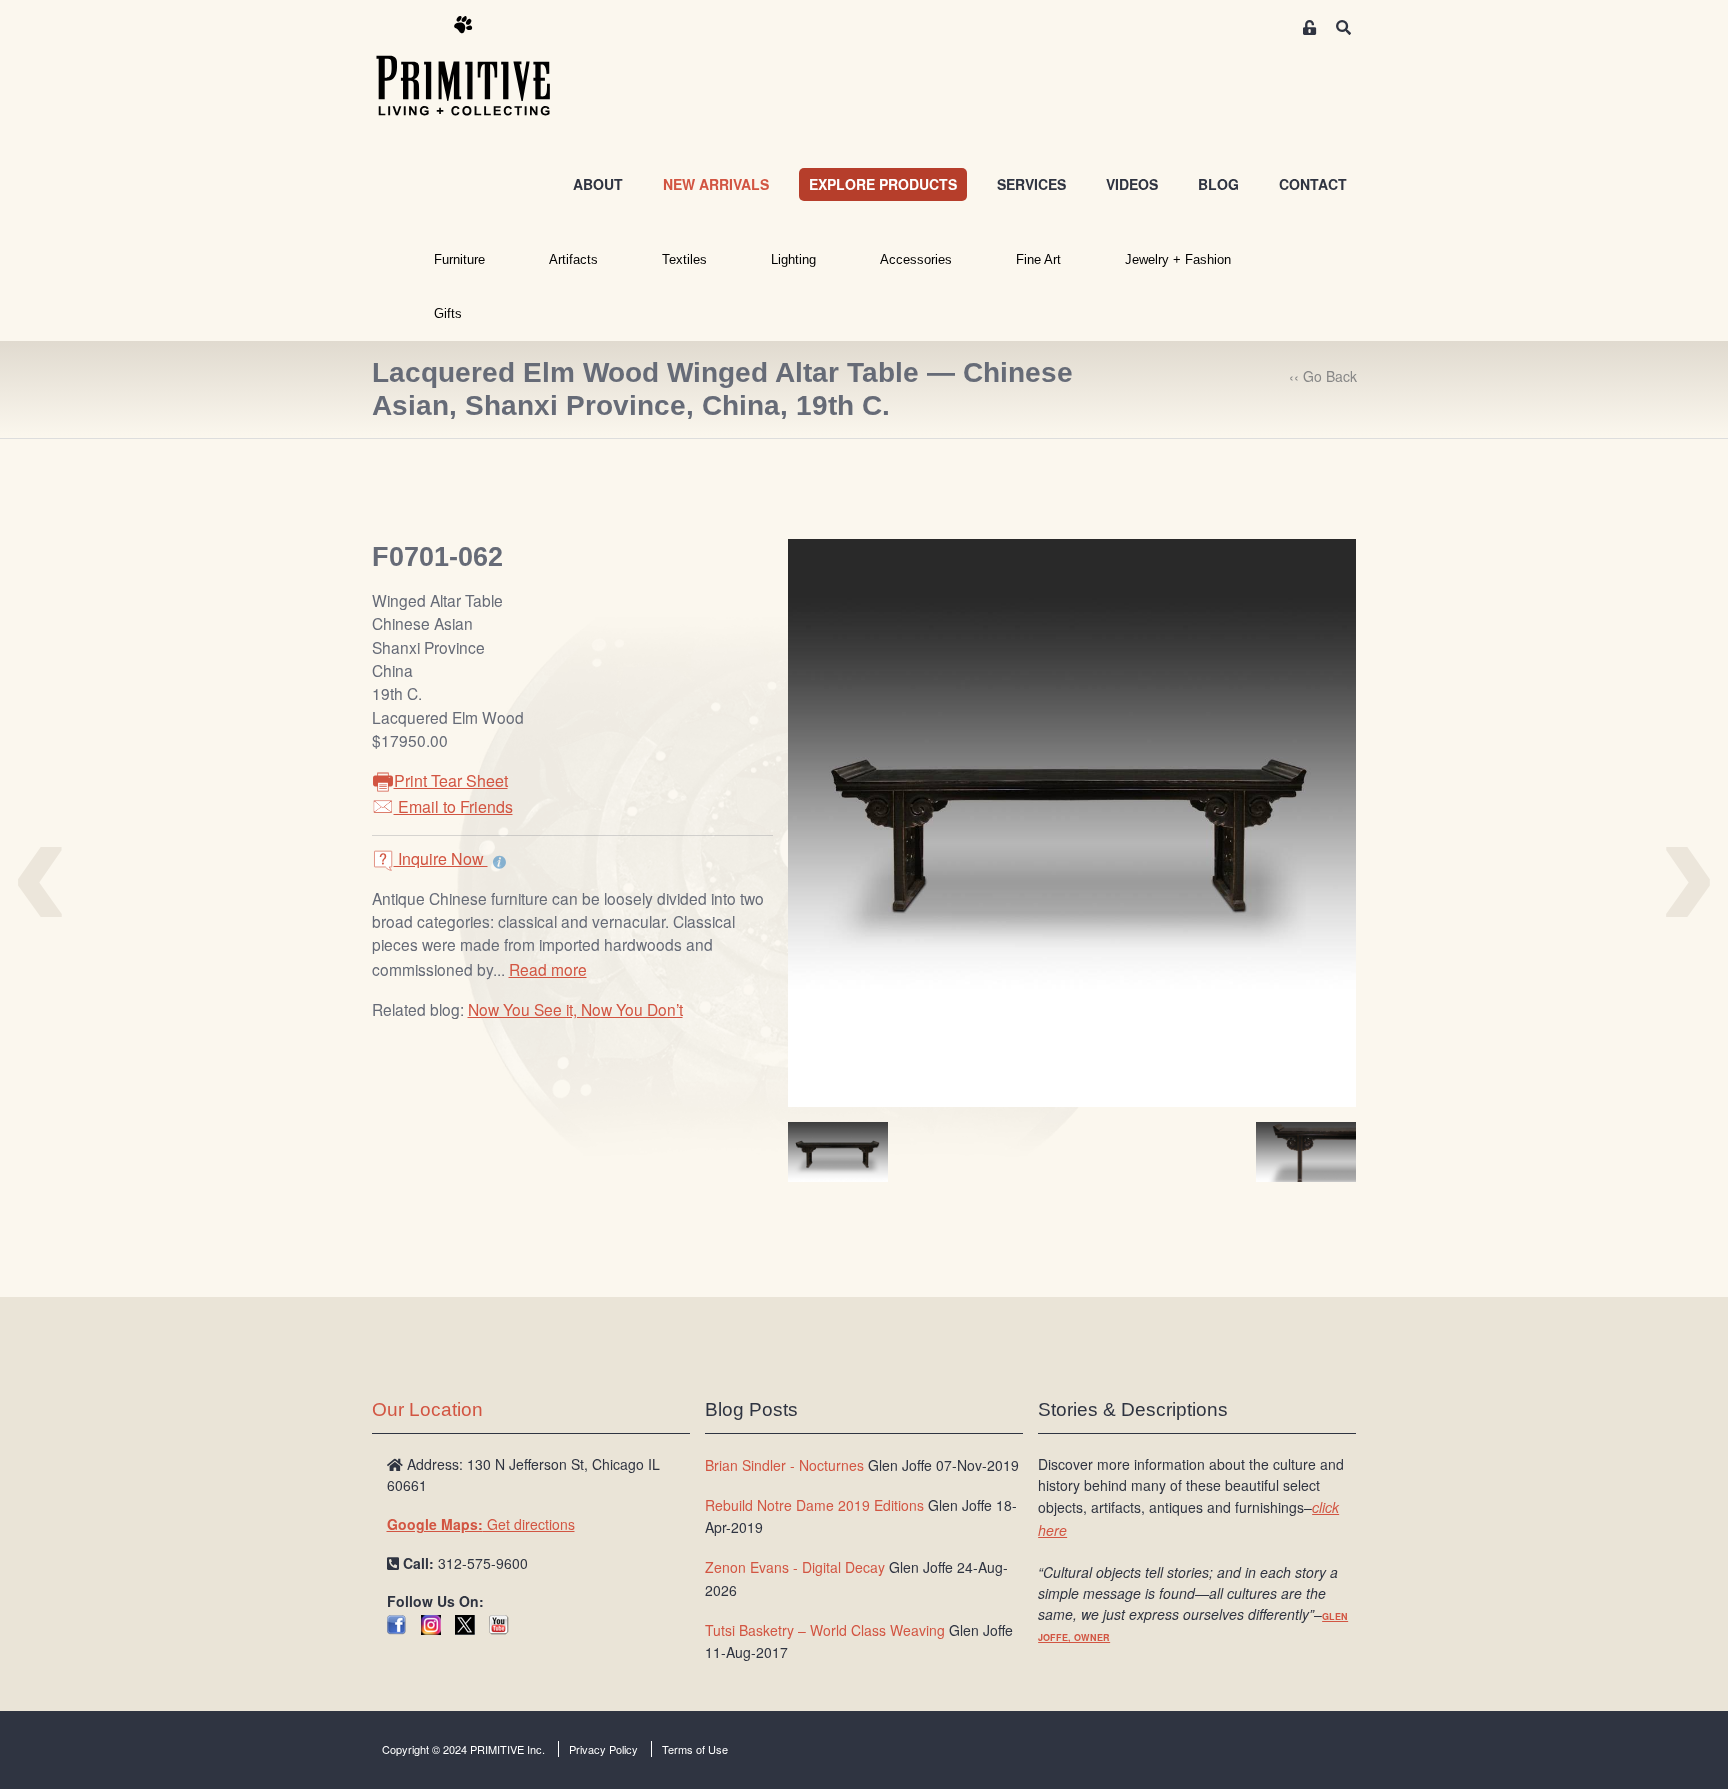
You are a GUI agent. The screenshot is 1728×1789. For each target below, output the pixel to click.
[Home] (478, 67)
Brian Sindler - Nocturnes (784, 1465)
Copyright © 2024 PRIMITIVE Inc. (463, 1749)
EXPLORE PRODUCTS (883, 184)
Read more (548, 969)
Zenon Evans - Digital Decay (795, 1567)
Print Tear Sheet (451, 780)
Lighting (793, 259)
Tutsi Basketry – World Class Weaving (825, 1630)
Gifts (448, 313)
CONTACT (1313, 184)
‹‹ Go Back (1323, 376)
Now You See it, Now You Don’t (575, 1009)
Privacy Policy (603, 1749)
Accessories (916, 259)
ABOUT (598, 184)
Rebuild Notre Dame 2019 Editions (814, 1505)
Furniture (459, 259)
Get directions (481, 1524)
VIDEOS (1132, 184)
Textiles (684, 259)
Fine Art (1038, 259)
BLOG (1218, 184)
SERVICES (1031, 184)
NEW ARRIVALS (716, 184)
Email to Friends (453, 806)
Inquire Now (441, 858)
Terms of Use (695, 1749)
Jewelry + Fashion (1178, 259)
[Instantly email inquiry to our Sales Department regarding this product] (499, 861)
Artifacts (573, 259)
